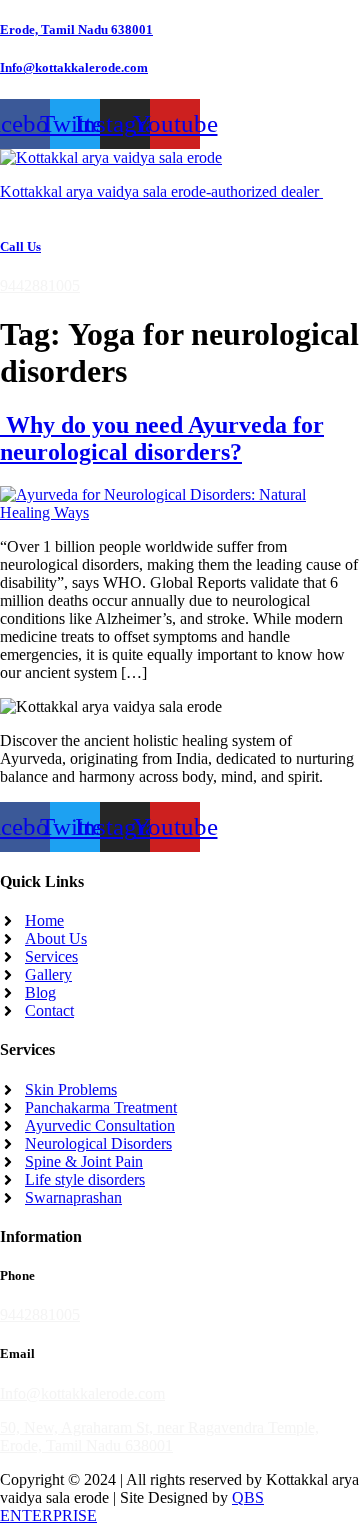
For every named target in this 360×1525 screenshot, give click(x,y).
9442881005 (40, 285)
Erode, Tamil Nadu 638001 (76, 29)
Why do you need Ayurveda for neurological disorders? (162, 438)
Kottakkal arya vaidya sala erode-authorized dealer (161, 191)
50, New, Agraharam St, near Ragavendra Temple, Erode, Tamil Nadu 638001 (159, 1436)
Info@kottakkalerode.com (74, 67)
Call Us (20, 246)
